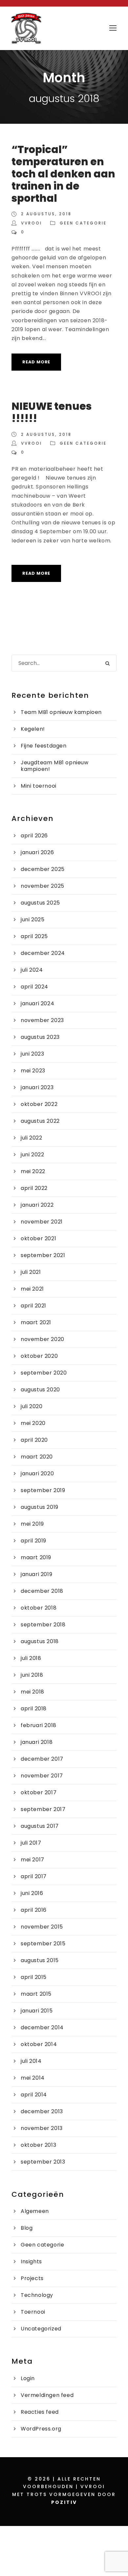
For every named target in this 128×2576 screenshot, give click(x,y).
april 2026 (34, 836)
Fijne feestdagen (44, 746)
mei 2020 (33, 1423)
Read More (36, 362)
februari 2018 (39, 1725)
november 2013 (42, 2128)
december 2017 (42, 1759)
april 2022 (34, 1188)
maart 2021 (36, 1322)
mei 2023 (33, 1071)
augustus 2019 (40, 1507)
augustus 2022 (40, 1121)
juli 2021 (31, 1272)
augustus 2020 (40, 1390)
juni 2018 (32, 1675)
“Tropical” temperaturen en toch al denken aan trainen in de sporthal (63, 174)
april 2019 (33, 1541)
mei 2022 (33, 1171)
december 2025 (43, 869)
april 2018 (34, 1709)
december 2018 (42, 1591)
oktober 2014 (39, 2044)
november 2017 (42, 1776)
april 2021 (33, 1306)
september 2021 (43, 1255)
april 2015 (34, 1977)
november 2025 (43, 886)
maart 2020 (37, 1457)
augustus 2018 (40, 1641)
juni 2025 (32, 920)
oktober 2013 (38, 2145)
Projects (32, 2278)
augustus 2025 (40, 903)
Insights (31, 2261)
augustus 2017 (40, 1826)
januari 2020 (37, 1473)
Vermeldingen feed (47, 2395)
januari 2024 (37, 1003)
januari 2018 (37, 1742)
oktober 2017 (39, 1792)
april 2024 (34, 987)
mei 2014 (33, 2078)
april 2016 (34, 1910)
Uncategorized (41, 2329)
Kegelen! (33, 729)
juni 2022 (32, 1155)
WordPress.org (41, 2429)
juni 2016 (32, 1893)
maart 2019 (36, 1557)
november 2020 (43, 1339)
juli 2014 (31, 2061)
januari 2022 (37, 1205)
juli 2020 (32, 1406)
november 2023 (42, 1020)
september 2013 (43, 2162)
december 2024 (43, 953)
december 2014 (42, 2027)
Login (28, 2378)
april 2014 (34, 2095)
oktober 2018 (39, 1608)
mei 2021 (32, 1289)
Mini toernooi (39, 786)
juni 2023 (32, 1054)
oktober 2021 (38, 1238)
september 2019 (43, 1490)
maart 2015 (36, 1994)
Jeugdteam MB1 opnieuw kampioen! (55, 766)
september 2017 (43, 1809)
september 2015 (43, 1944)
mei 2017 (32, 1860)
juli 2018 (31, 1658)
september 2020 (44, 1373)
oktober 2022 (39, 1104)
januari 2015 (37, 2011)
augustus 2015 (40, 1960)
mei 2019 (32, 1524)
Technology (37, 2295)
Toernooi (33, 2312)
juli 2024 (32, 970)
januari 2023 (37, 1087)
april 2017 (34, 1876)
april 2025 (34, 936)
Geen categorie (83, 223)
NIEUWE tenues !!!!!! (52, 412)
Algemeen (35, 2211)
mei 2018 (32, 1692)
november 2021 (42, 1222)
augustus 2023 (40, 1037)
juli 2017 (31, 1843)
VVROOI (32, 223)
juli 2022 (31, 1138)
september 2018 (43, 1625)
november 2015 (42, 1927)
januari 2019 (36, 1574)
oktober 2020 (39, 1356)
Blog (27, 2228)
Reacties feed (40, 2412)
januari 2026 (37, 852)
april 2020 (34, 1440)
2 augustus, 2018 (46, 214)
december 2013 (42, 2111)
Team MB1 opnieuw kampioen (61, 712)
